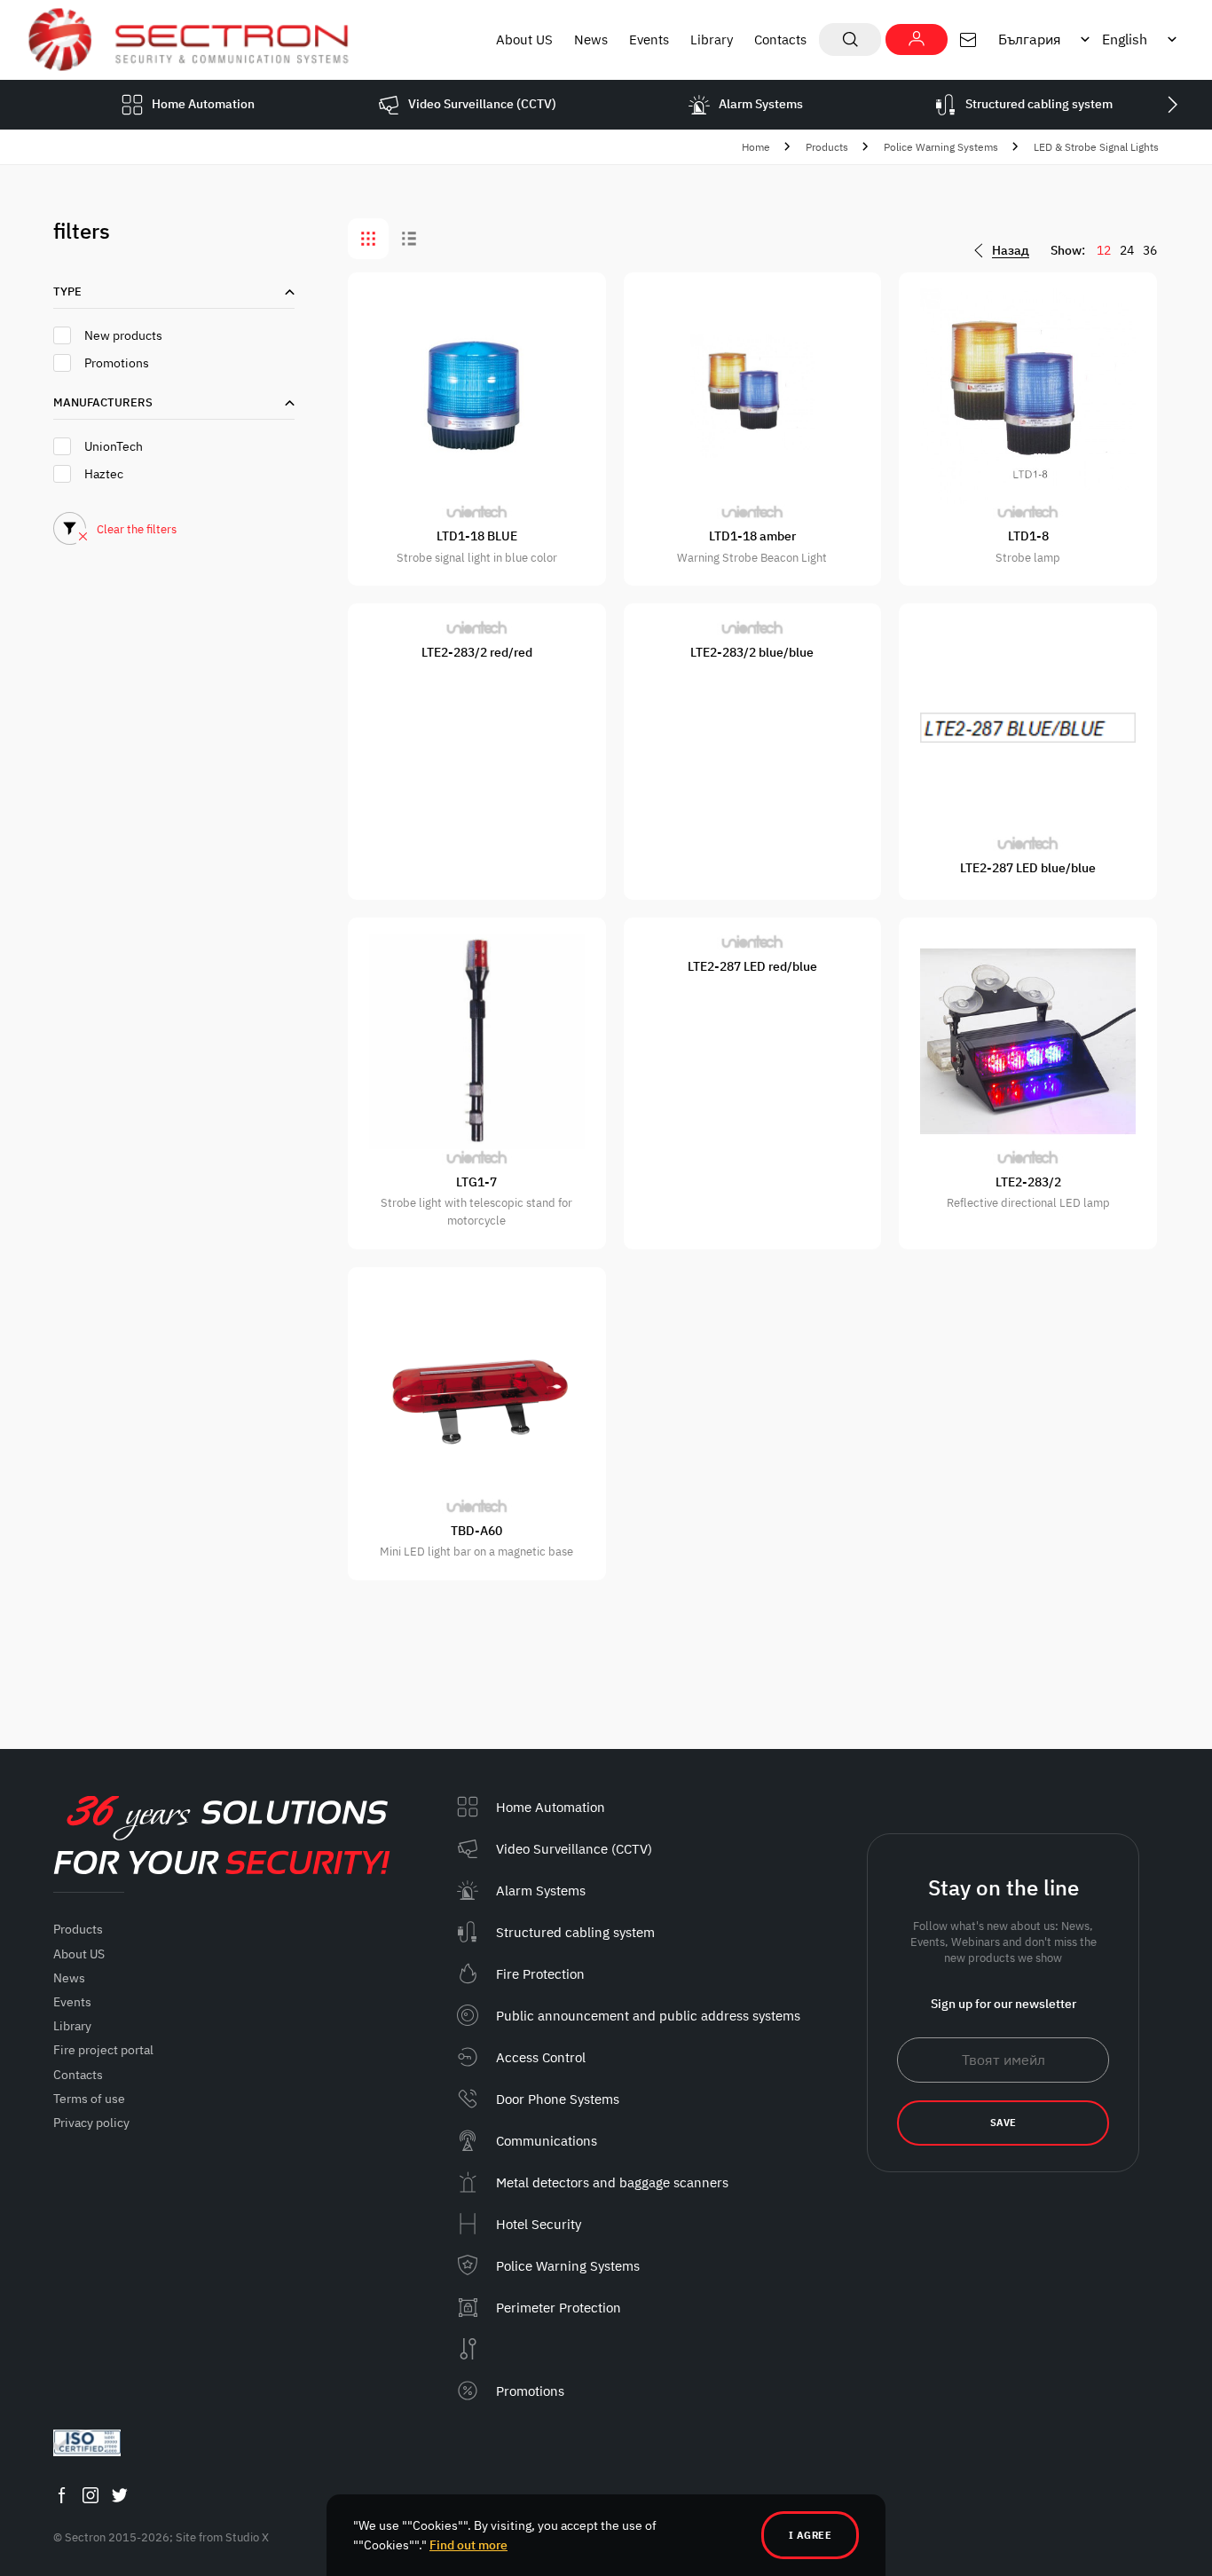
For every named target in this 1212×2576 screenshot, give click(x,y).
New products (123, 335)
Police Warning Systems (941, 147)
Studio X (247, 2537)
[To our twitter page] (120, 2495)
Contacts (780, 39)
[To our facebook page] (61, 2495)
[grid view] (368, 239)
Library (712, 39)
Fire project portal (103, 2050)
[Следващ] (1172, 105)
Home (756, 147)
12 (1104, 250)
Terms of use (89, 2099)
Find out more (468, 2545)
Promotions (117, 363)
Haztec (104, 474)
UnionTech (114, 446)
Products (827, 147)
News (591, 39)
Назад (1011, 251)
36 (1150, 250)
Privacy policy (91, 2123)
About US (524, 39)
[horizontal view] (409, 239)
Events (649, 39)
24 (1127, 250)
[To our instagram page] (91, 2495)
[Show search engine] (850, 39)
